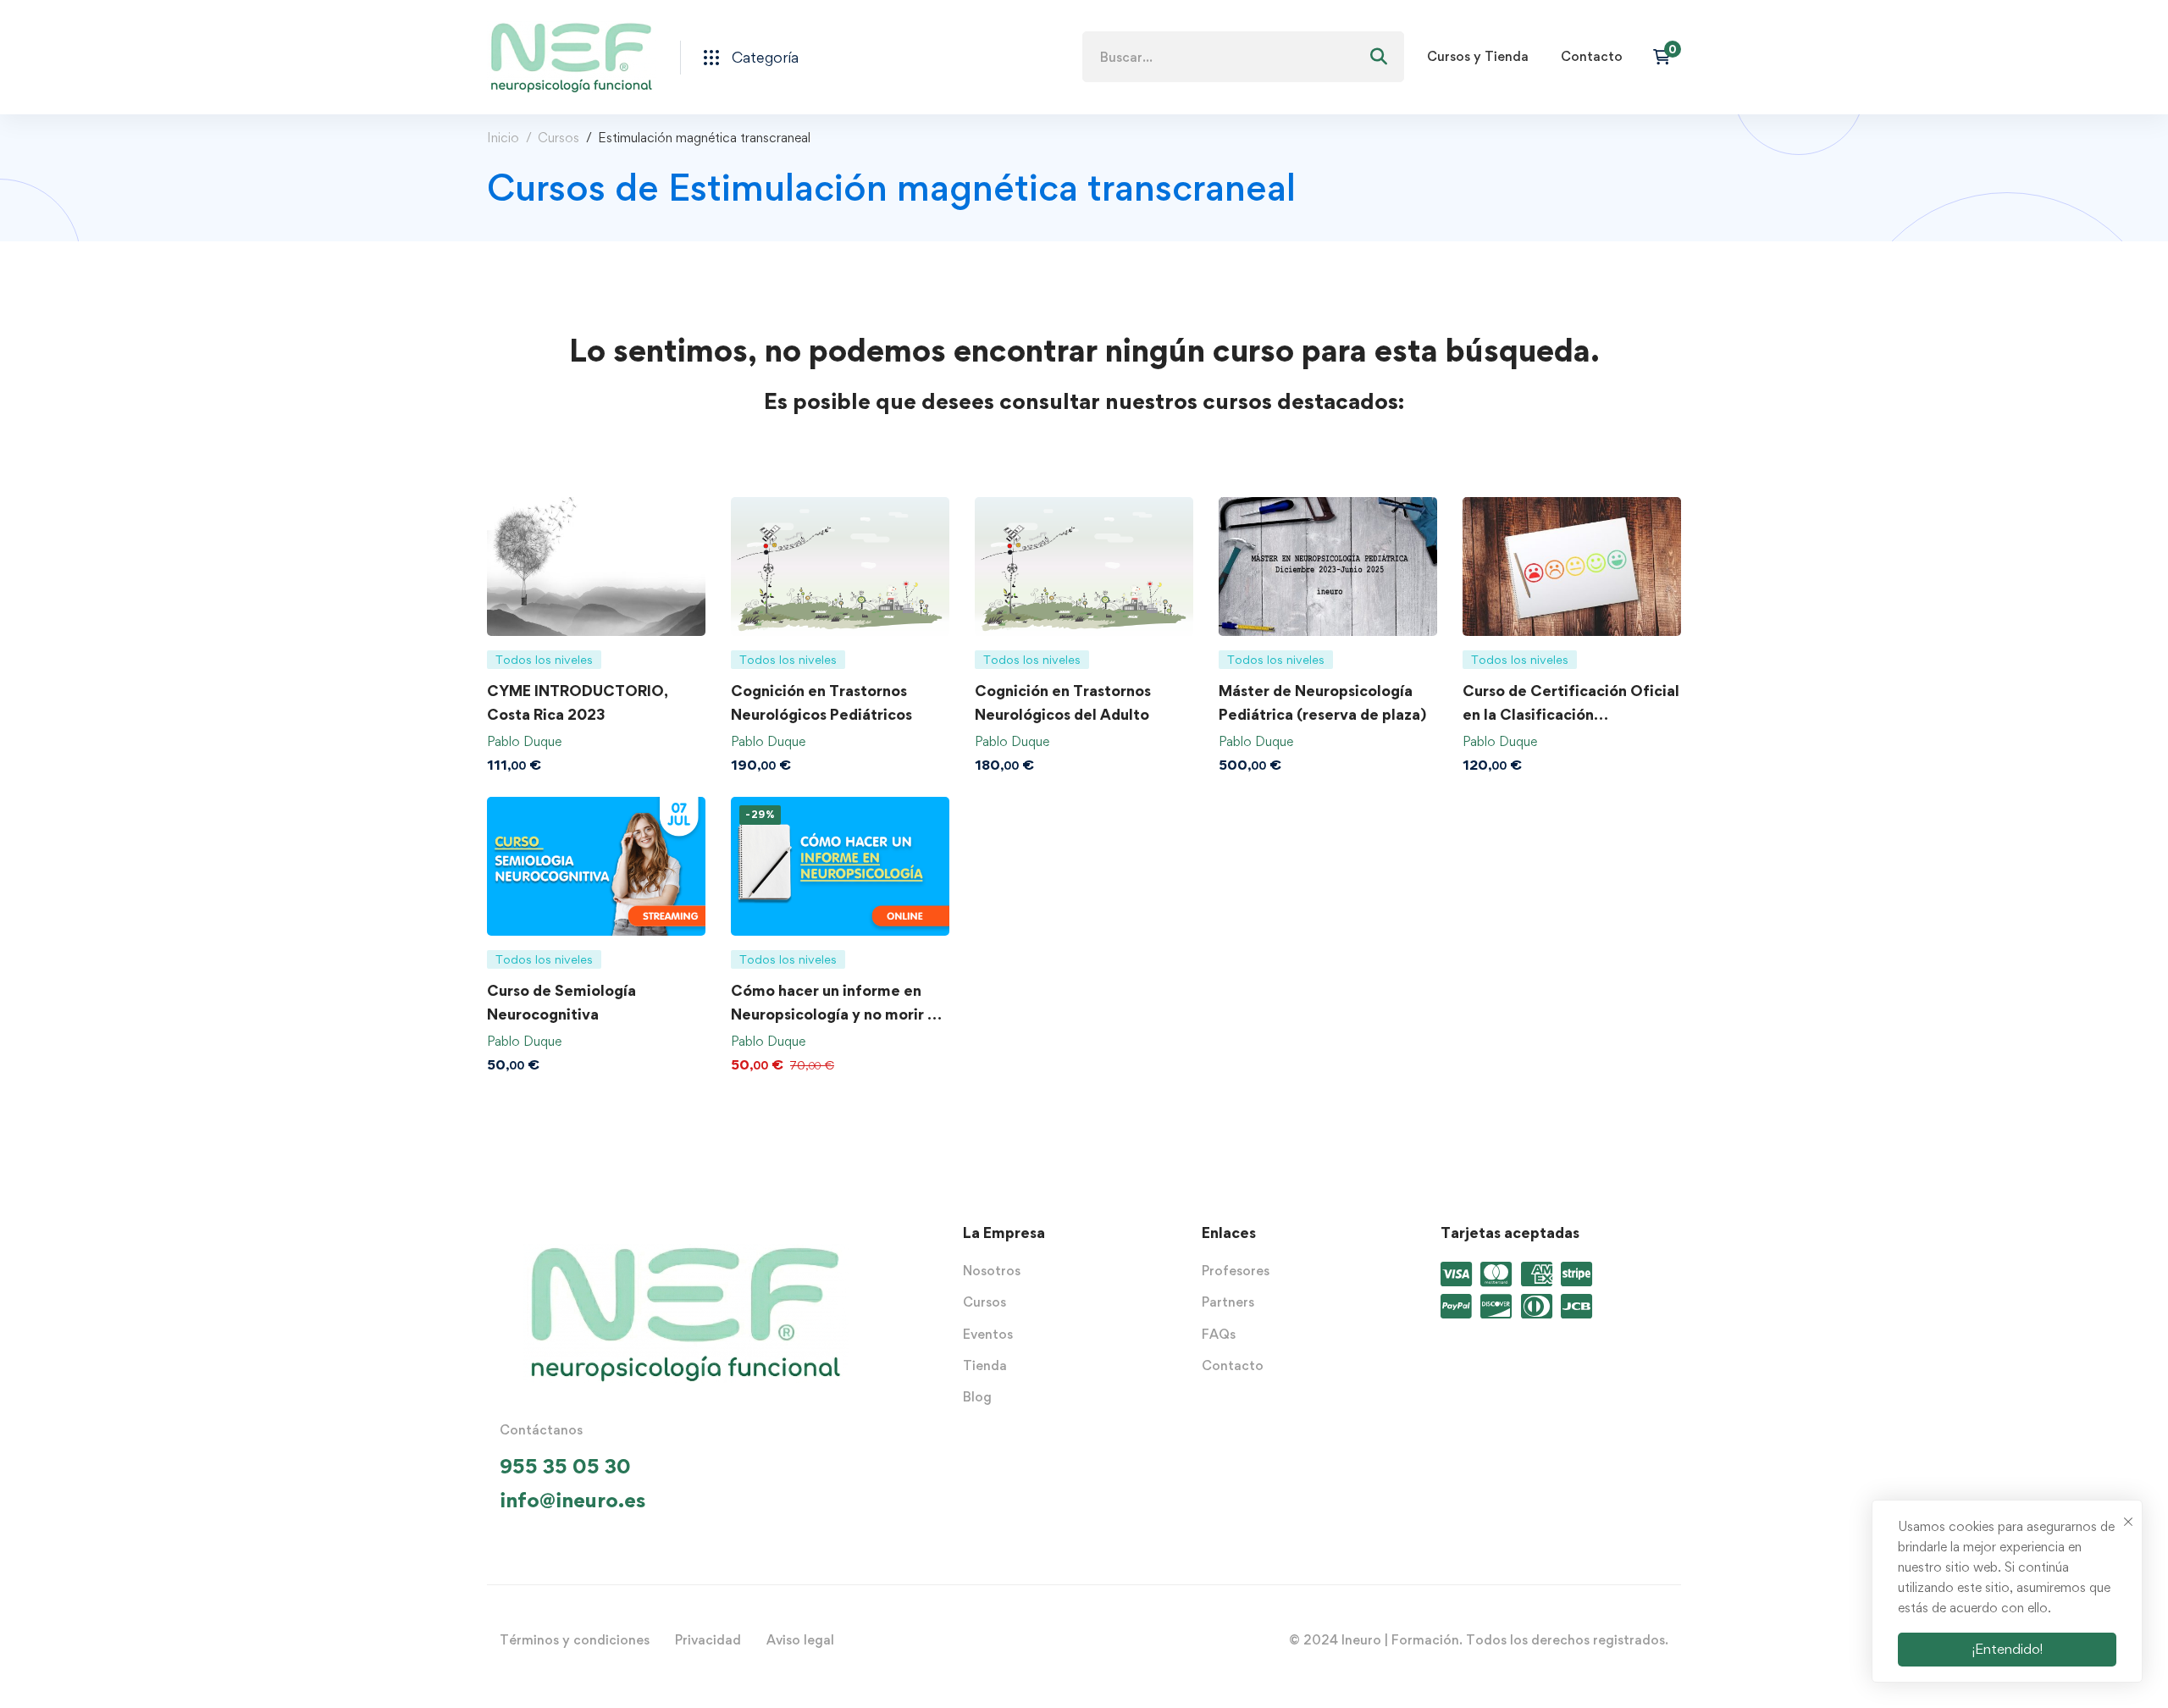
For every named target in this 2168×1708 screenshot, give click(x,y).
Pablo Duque (524, 741)
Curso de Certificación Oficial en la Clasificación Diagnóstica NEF (1571, 714)
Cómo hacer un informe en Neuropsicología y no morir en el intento (838, 1014)
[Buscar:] (1243, 57)
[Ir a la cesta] (1667, 57)
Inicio (503, 138)
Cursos (559, 138)
